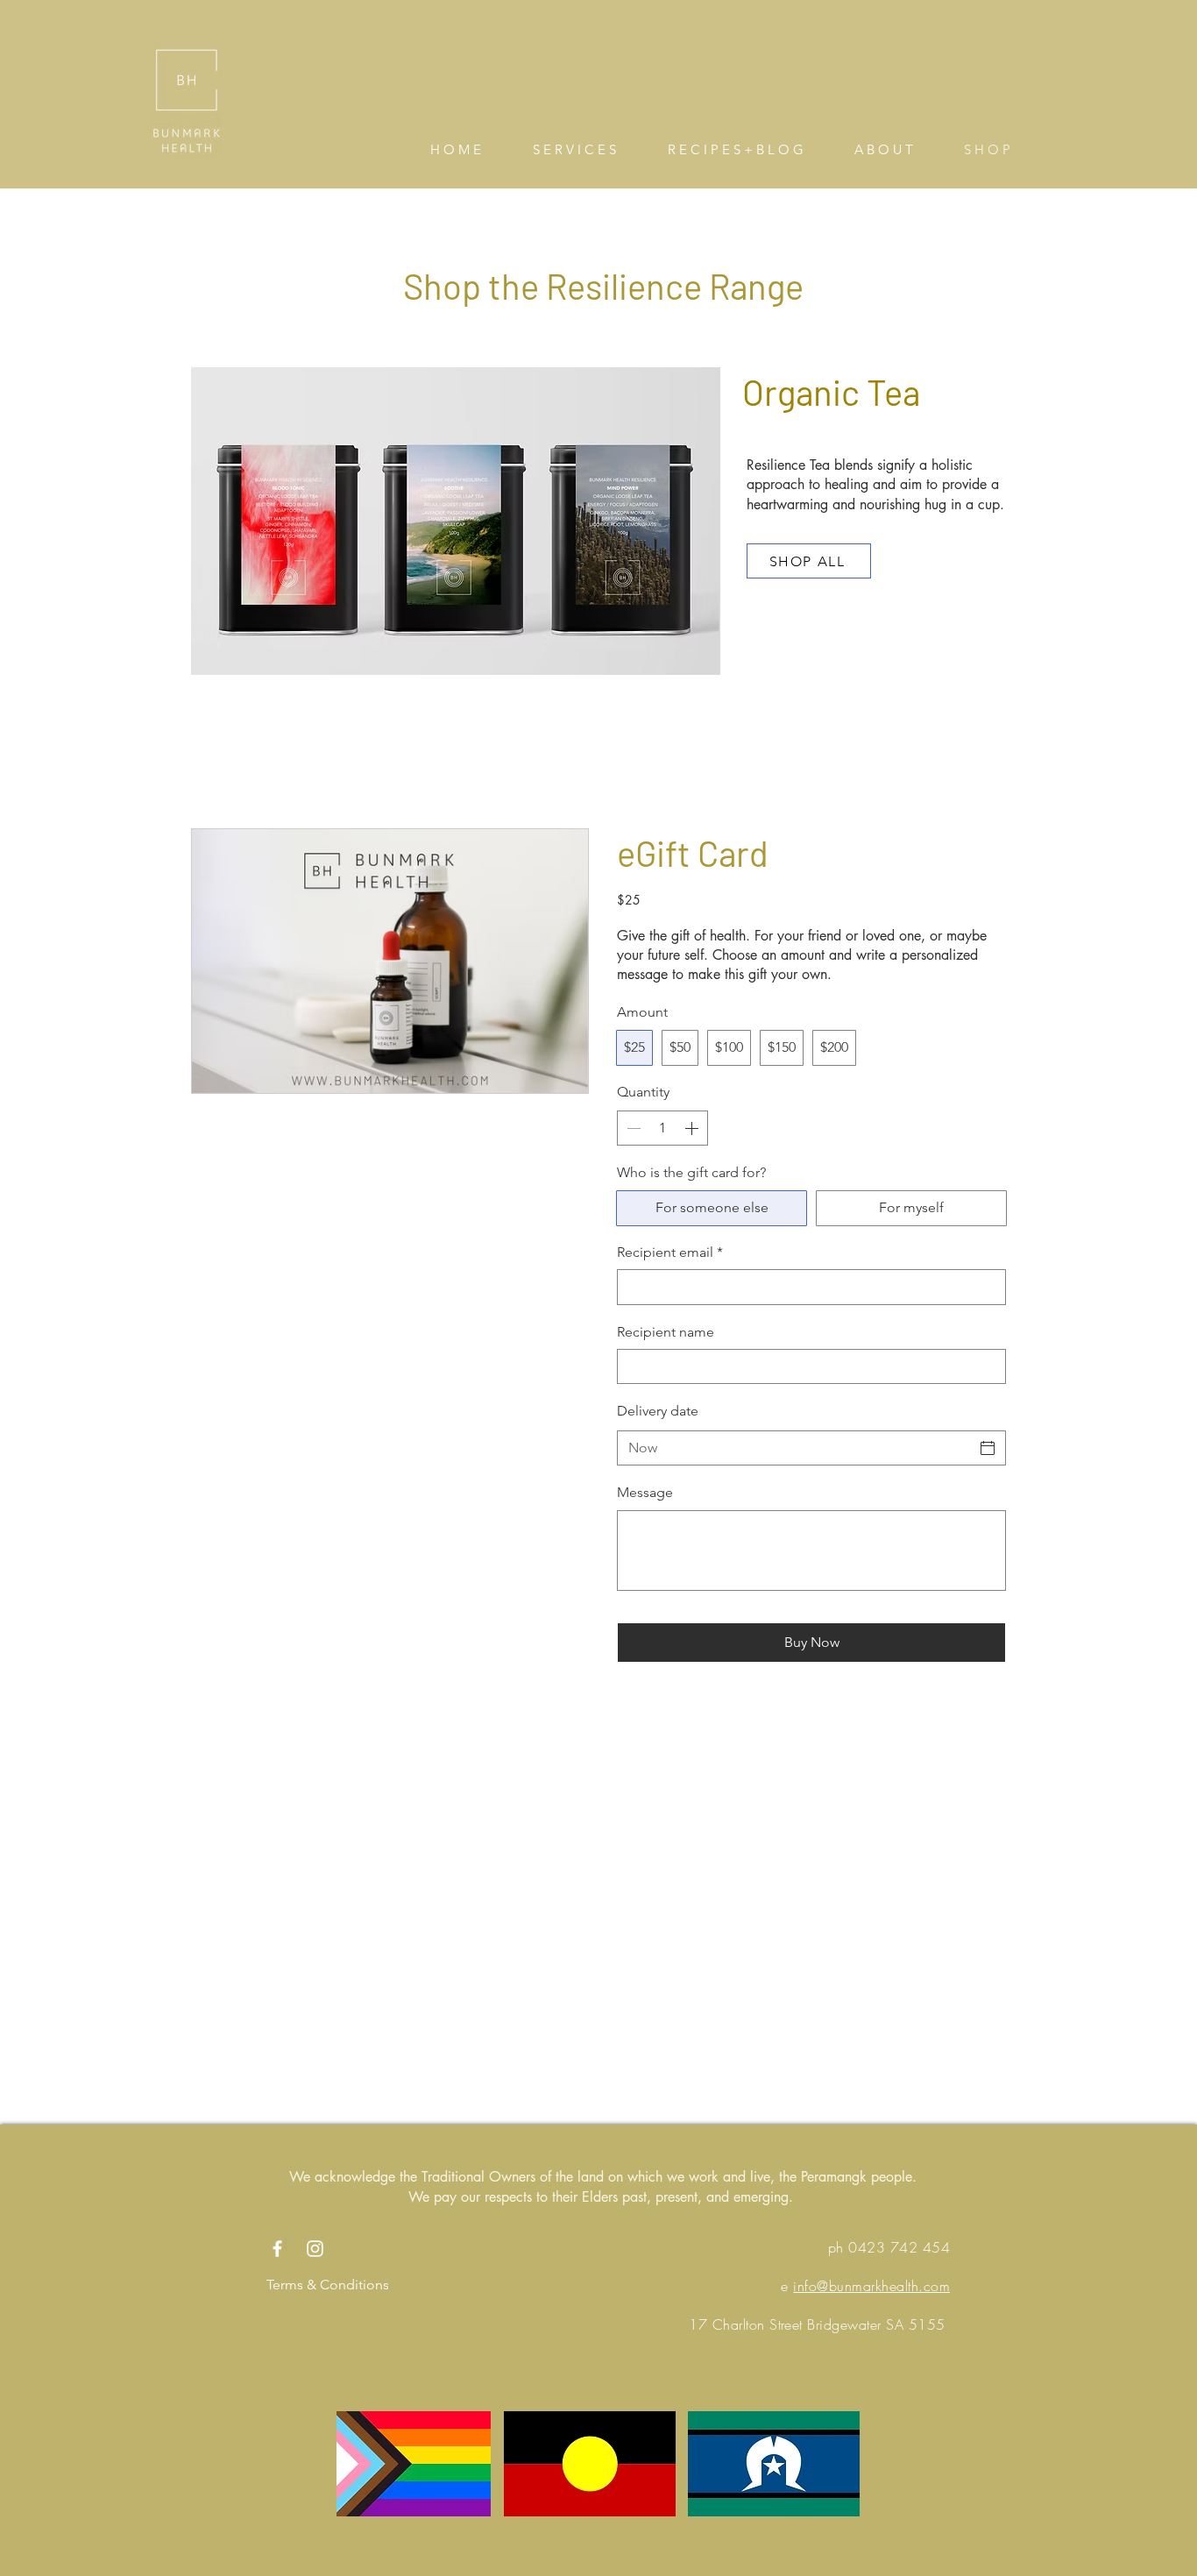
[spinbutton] (662, 1128)
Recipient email (670, 1252)
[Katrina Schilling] (277, 2249)
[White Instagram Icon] (315, 2249)
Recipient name (666, 1332)
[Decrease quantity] (632, 1128)
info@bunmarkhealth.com (871, 2286)
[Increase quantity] (693, 1128)
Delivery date (658, 1411)
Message (645, 1492)
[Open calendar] (988, 1448)
